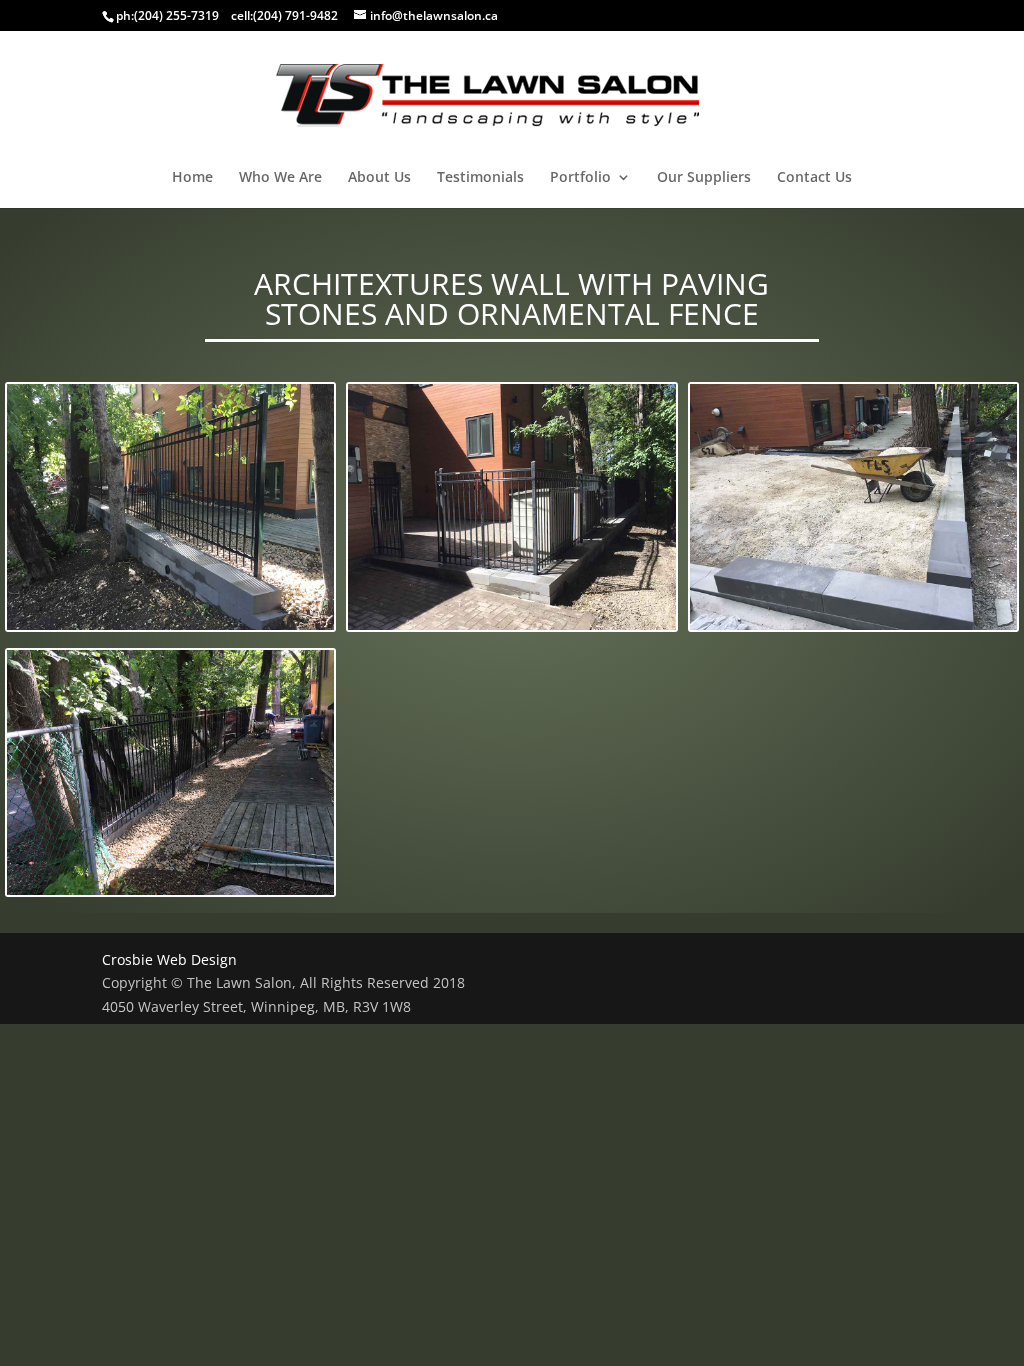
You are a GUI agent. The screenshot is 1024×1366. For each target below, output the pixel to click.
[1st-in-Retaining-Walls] (511, 509)
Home (192, 178)
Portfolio (580, 178)
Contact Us (814, 178)
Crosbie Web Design (169, 959)
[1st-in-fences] (170, 509)
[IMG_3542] (170, 775)
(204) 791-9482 (295, 15)
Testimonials (480, 178)
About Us (379, 178)
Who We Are (280, 178)
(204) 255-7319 (176, 15)
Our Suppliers (704, 178)
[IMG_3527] (853, 509)
